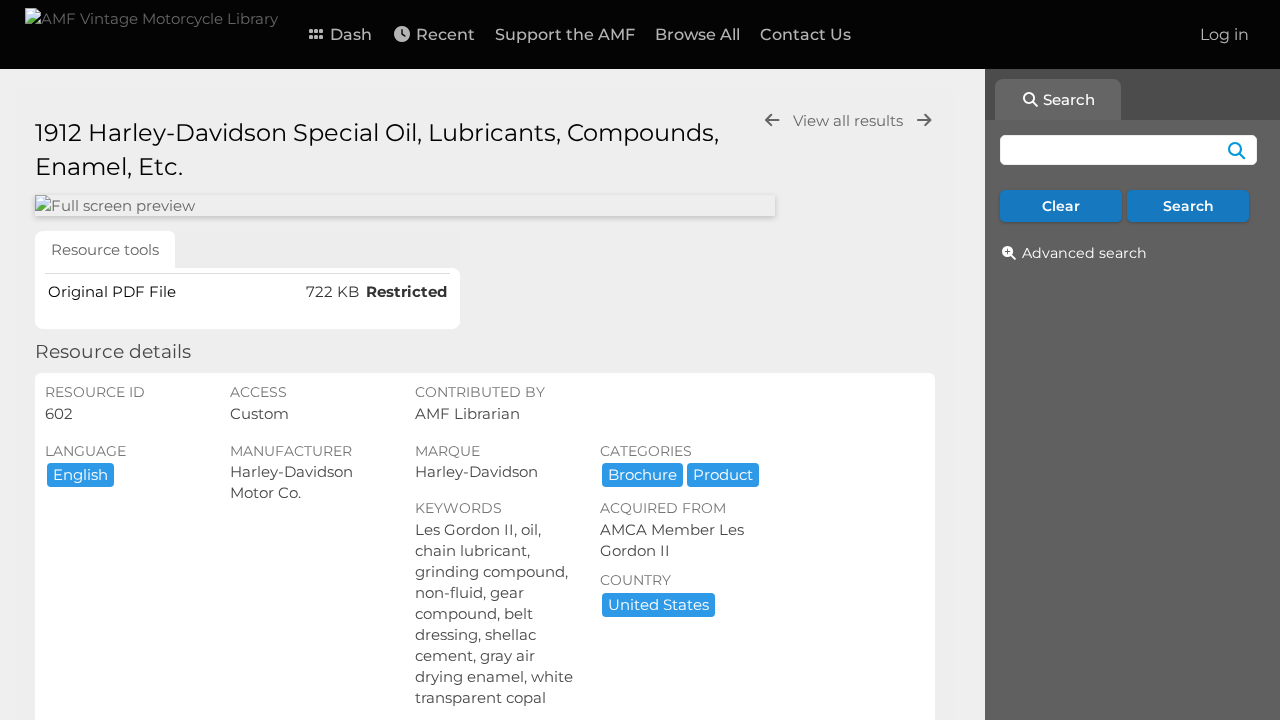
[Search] (1236, 150)
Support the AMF (565, 34)
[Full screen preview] (405, 205)
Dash (349, 34)
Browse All (697, 34)
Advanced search (1084, 253)
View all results (850, 120)
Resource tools (105, 249)
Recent (443, 34)
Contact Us (805, 34)
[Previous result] (772, 120)
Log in (1224, 34)
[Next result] (924, 120)
